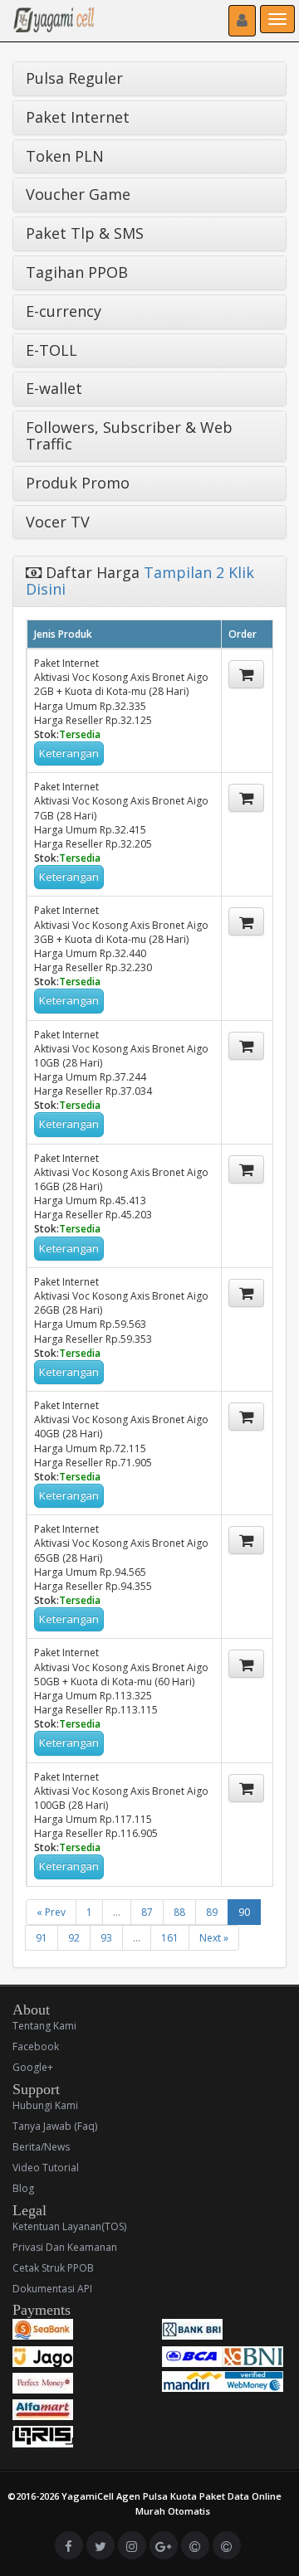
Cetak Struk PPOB (53, 2268)
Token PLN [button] (65, 156)
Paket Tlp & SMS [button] (85, 233)
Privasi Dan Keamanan (65, 2247)
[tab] (149, 79)
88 (179, 1912)
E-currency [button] (64, 311)
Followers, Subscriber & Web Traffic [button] (129, 435)
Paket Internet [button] (78, 117)
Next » (214, 1938)
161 (170, 1938)
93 (106, 1938)
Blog (23, 2188)
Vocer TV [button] (58, 522)
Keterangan (69, 753)
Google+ (33, 2067)
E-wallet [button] (54, 388)
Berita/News (41, 2147)
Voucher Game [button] (78, 194)
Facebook (36, 2046)
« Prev (51, 1912)
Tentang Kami (44, 2026)
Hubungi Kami (45, 2105)
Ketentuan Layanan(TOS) (69, 2226)
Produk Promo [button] (78, 483)
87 (147, 1912)
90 (244, 1912)
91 (42, 1938)
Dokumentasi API (52, 2289)
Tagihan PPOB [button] (77, 272)
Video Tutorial (46, 2168)
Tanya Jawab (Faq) (55, 2126)
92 (74, 1938)
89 (212, 1912)
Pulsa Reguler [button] (74, 78)
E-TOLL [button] (51, 350)
